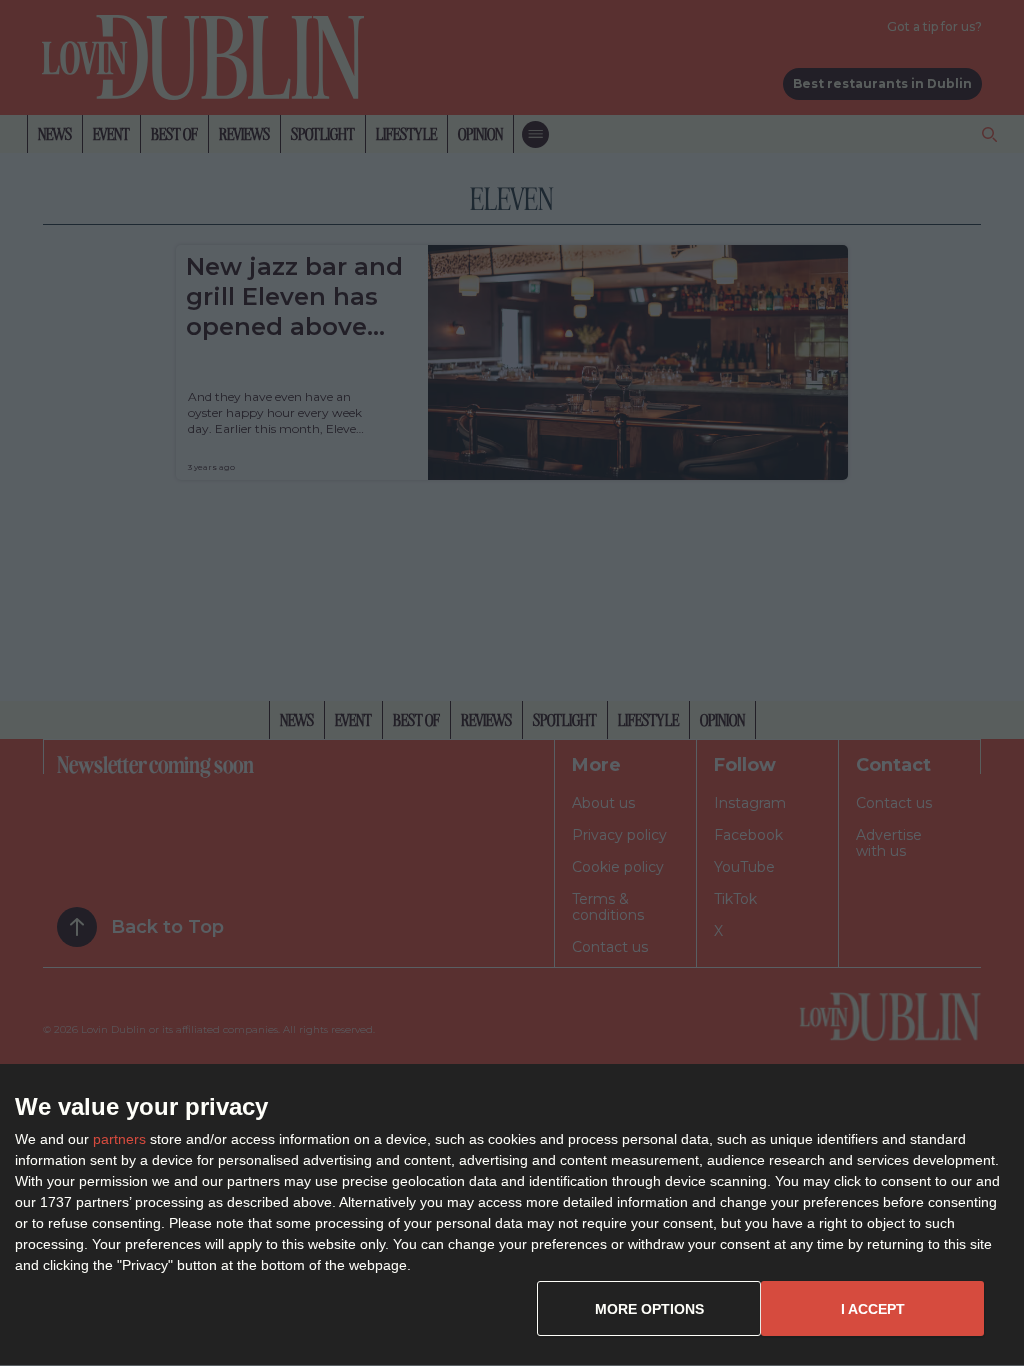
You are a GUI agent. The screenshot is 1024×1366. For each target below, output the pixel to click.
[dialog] (512, 1215)
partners (119, 1139)
